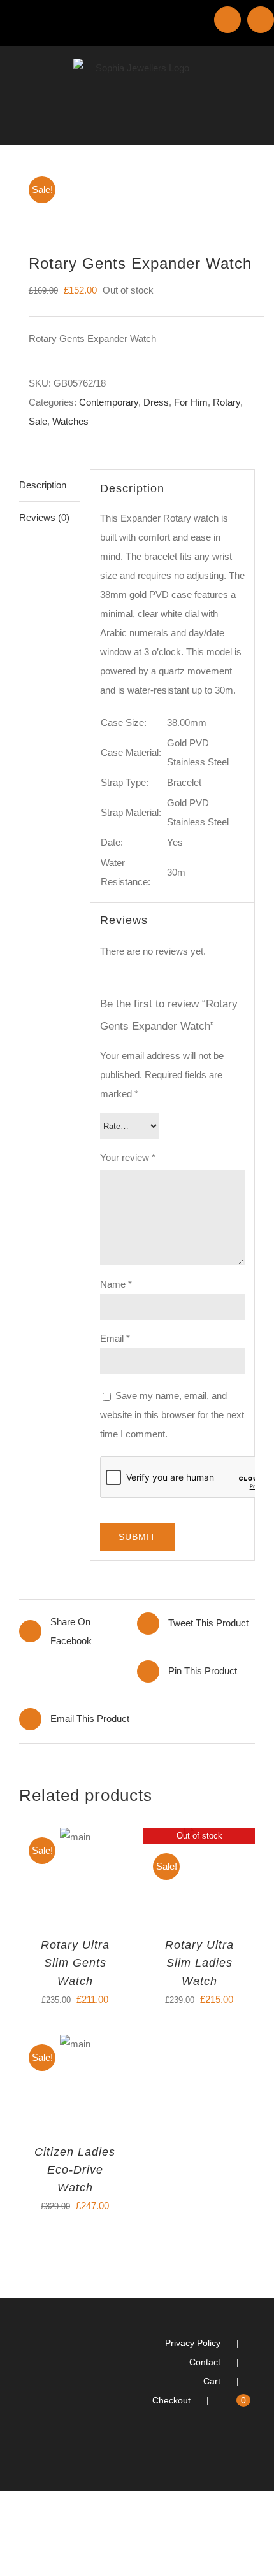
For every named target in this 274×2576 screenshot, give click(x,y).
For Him (191, 402)
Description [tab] (43, 485)
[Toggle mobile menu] (250, 125)
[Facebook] (251, 2451)
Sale (38, 421)
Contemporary (109, 402)
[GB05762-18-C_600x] (137, 192)
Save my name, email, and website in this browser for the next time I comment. (172, 1415)
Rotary (227, 402)
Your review (128, 1157)
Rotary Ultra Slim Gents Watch (75, 1963)
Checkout (171, 2400)
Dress (156, 402)
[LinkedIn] (234, 2451)
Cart (212, 2381)
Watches (70, 421)
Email (115, 1338)
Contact (205, 2362)
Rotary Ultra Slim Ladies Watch (199, 1963)
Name (116, 1284)
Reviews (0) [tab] (44, 517)
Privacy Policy (193, 2343)
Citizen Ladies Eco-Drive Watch (75, 2170)
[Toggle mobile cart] (227, 125)
